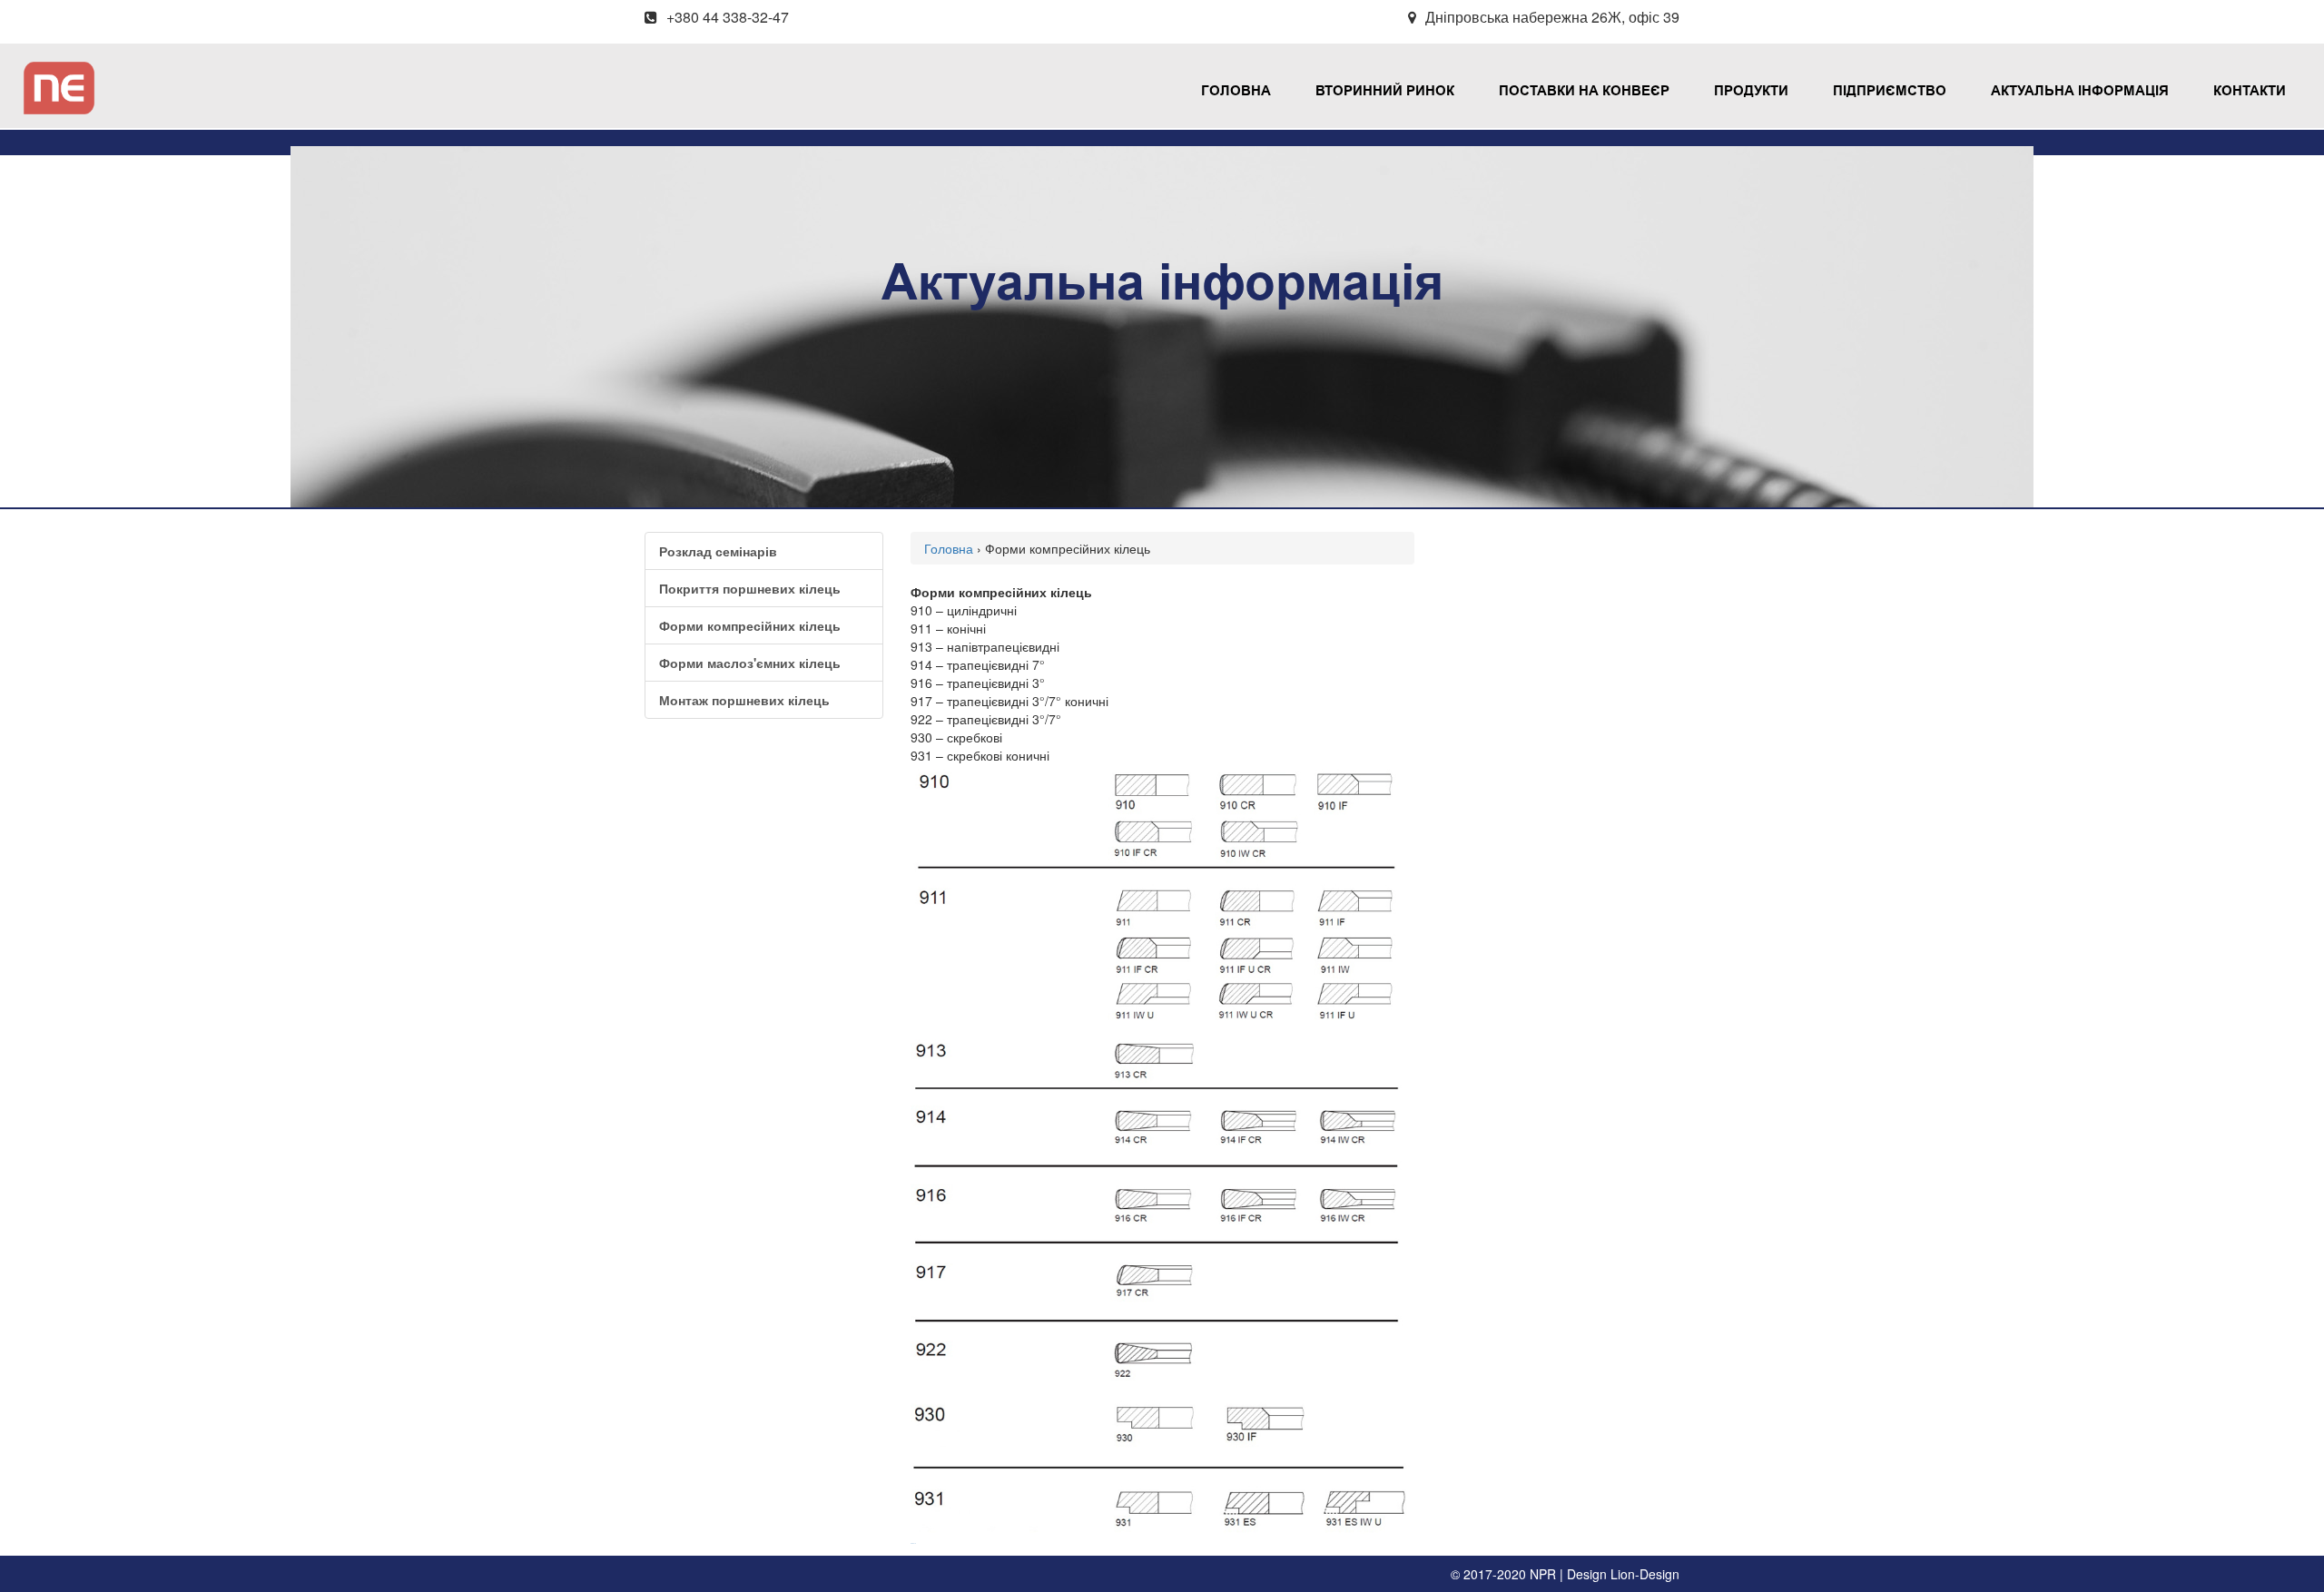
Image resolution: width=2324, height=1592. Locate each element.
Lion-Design (1645, 1574)
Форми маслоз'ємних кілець (750, 663)
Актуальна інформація (2080, 91)
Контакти (2250, 91)
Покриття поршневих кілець (750, 588)
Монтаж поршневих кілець (744, 700)
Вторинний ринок (1385, 91)
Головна (1236, 91)
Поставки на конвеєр (1584, 91)
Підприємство (1890, 91)
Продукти (1751, 91)
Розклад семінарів (718, 551)
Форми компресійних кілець (750, 625)
